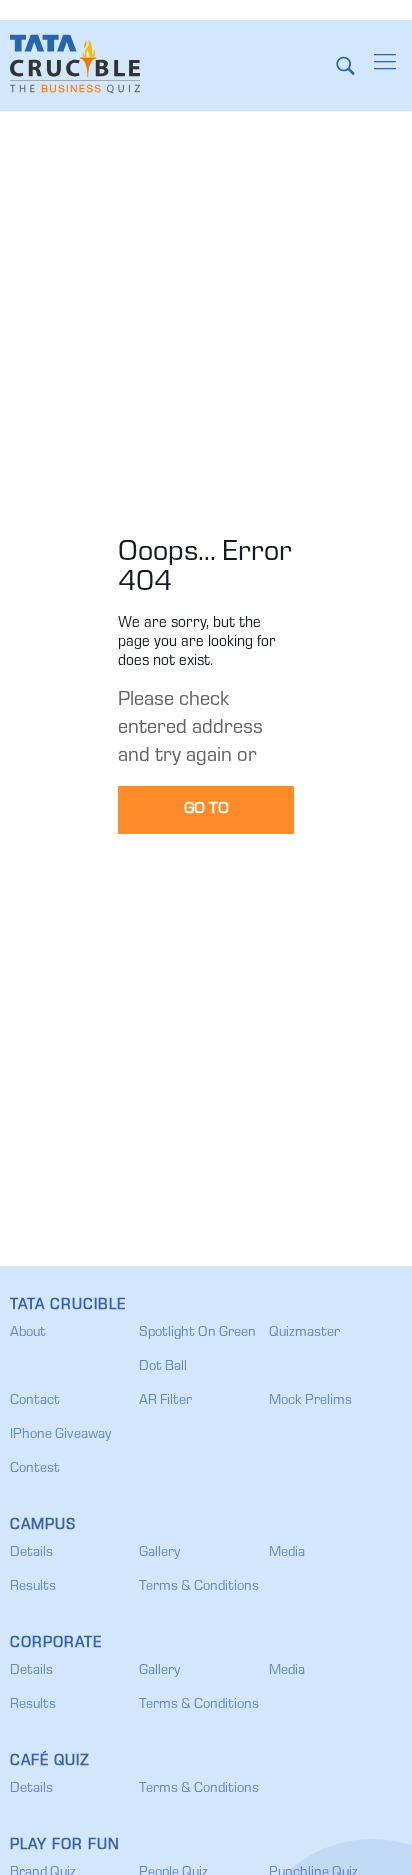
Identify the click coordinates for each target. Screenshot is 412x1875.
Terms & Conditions (199, 1587)
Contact (35, 1401)
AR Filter (165, 1401)
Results (33, 1587)
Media (287, 1553)
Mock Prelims (310, 1401)
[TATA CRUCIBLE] (75, 65)
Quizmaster (304, 1333)
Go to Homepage (206, 817)
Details (31, 1553)
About (28, 1333)
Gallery (159, 1553)
